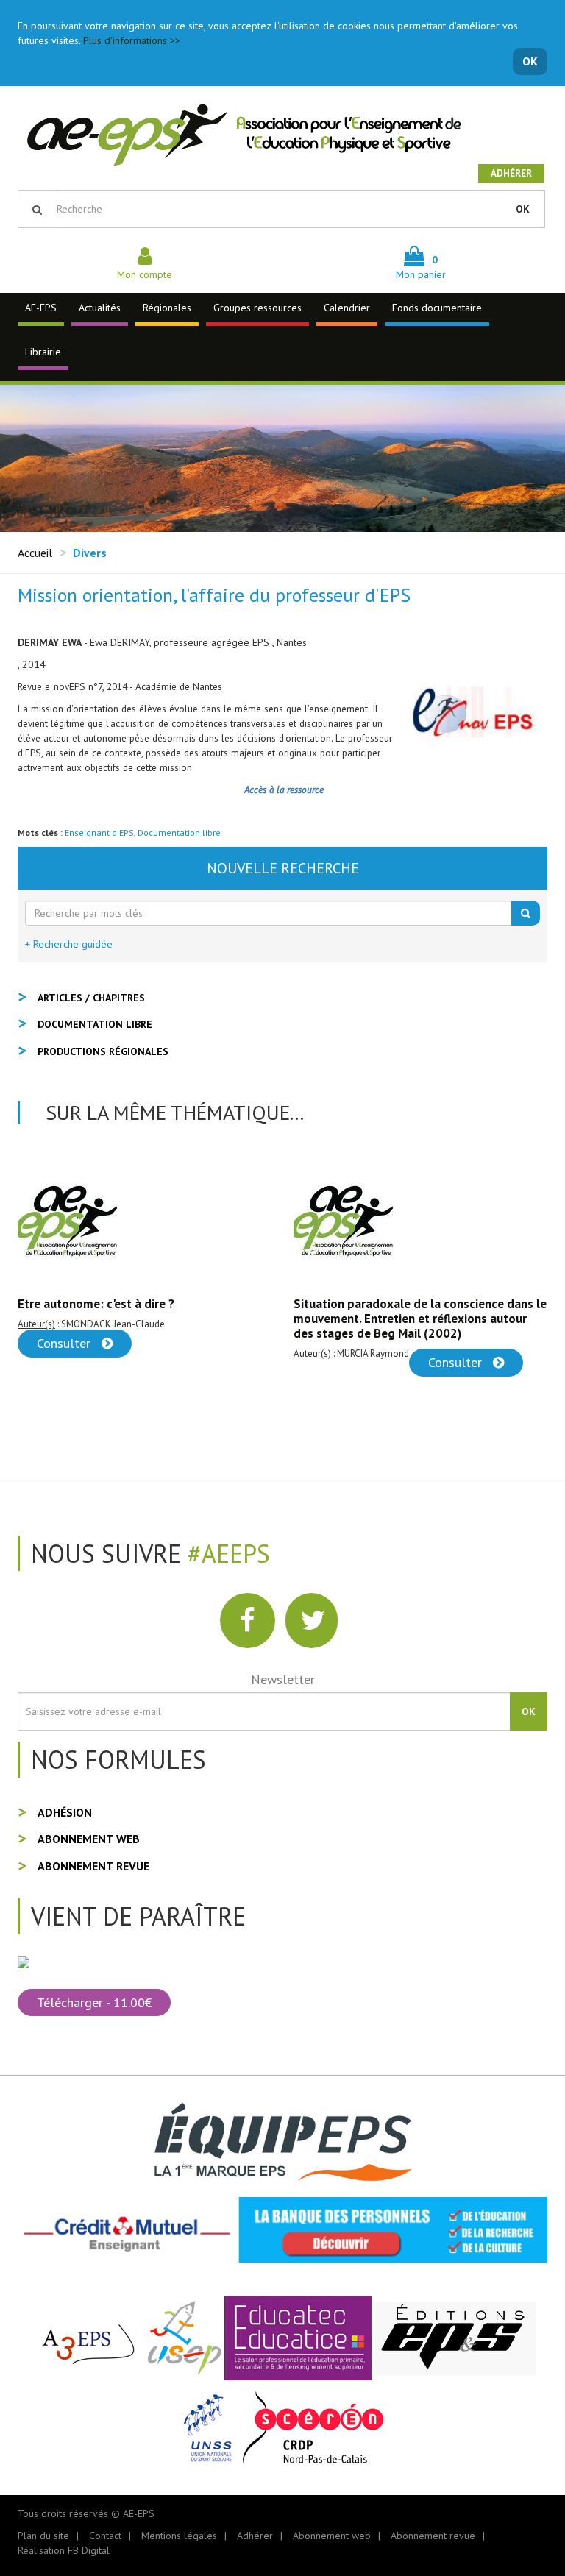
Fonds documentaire (437, 308)
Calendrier (347, 308)
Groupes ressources (257, 308)
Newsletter (283, 1679)
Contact (105, 2536)
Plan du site (43, 2536)
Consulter (181, 1362)
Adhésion (65, 1812)
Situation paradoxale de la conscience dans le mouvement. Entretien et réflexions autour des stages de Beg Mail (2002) (144, 1319)
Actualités (100, 308)
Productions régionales (103, 1051)
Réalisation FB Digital (64, 2550)
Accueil (35, 553)
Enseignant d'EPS (99, 833)
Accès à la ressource (282, 790)
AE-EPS (41, 308)
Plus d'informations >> (132, 40)
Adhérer (511, 173)
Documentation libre (179, 833)
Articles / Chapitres (91, 998)
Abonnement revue (93, 1866)
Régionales (167, 308)
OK (530, 61)
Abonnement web (89, 1839)
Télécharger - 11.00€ (94, 2002)
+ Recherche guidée (69, 944)
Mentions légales (179, 2536)
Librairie (43, 352)
